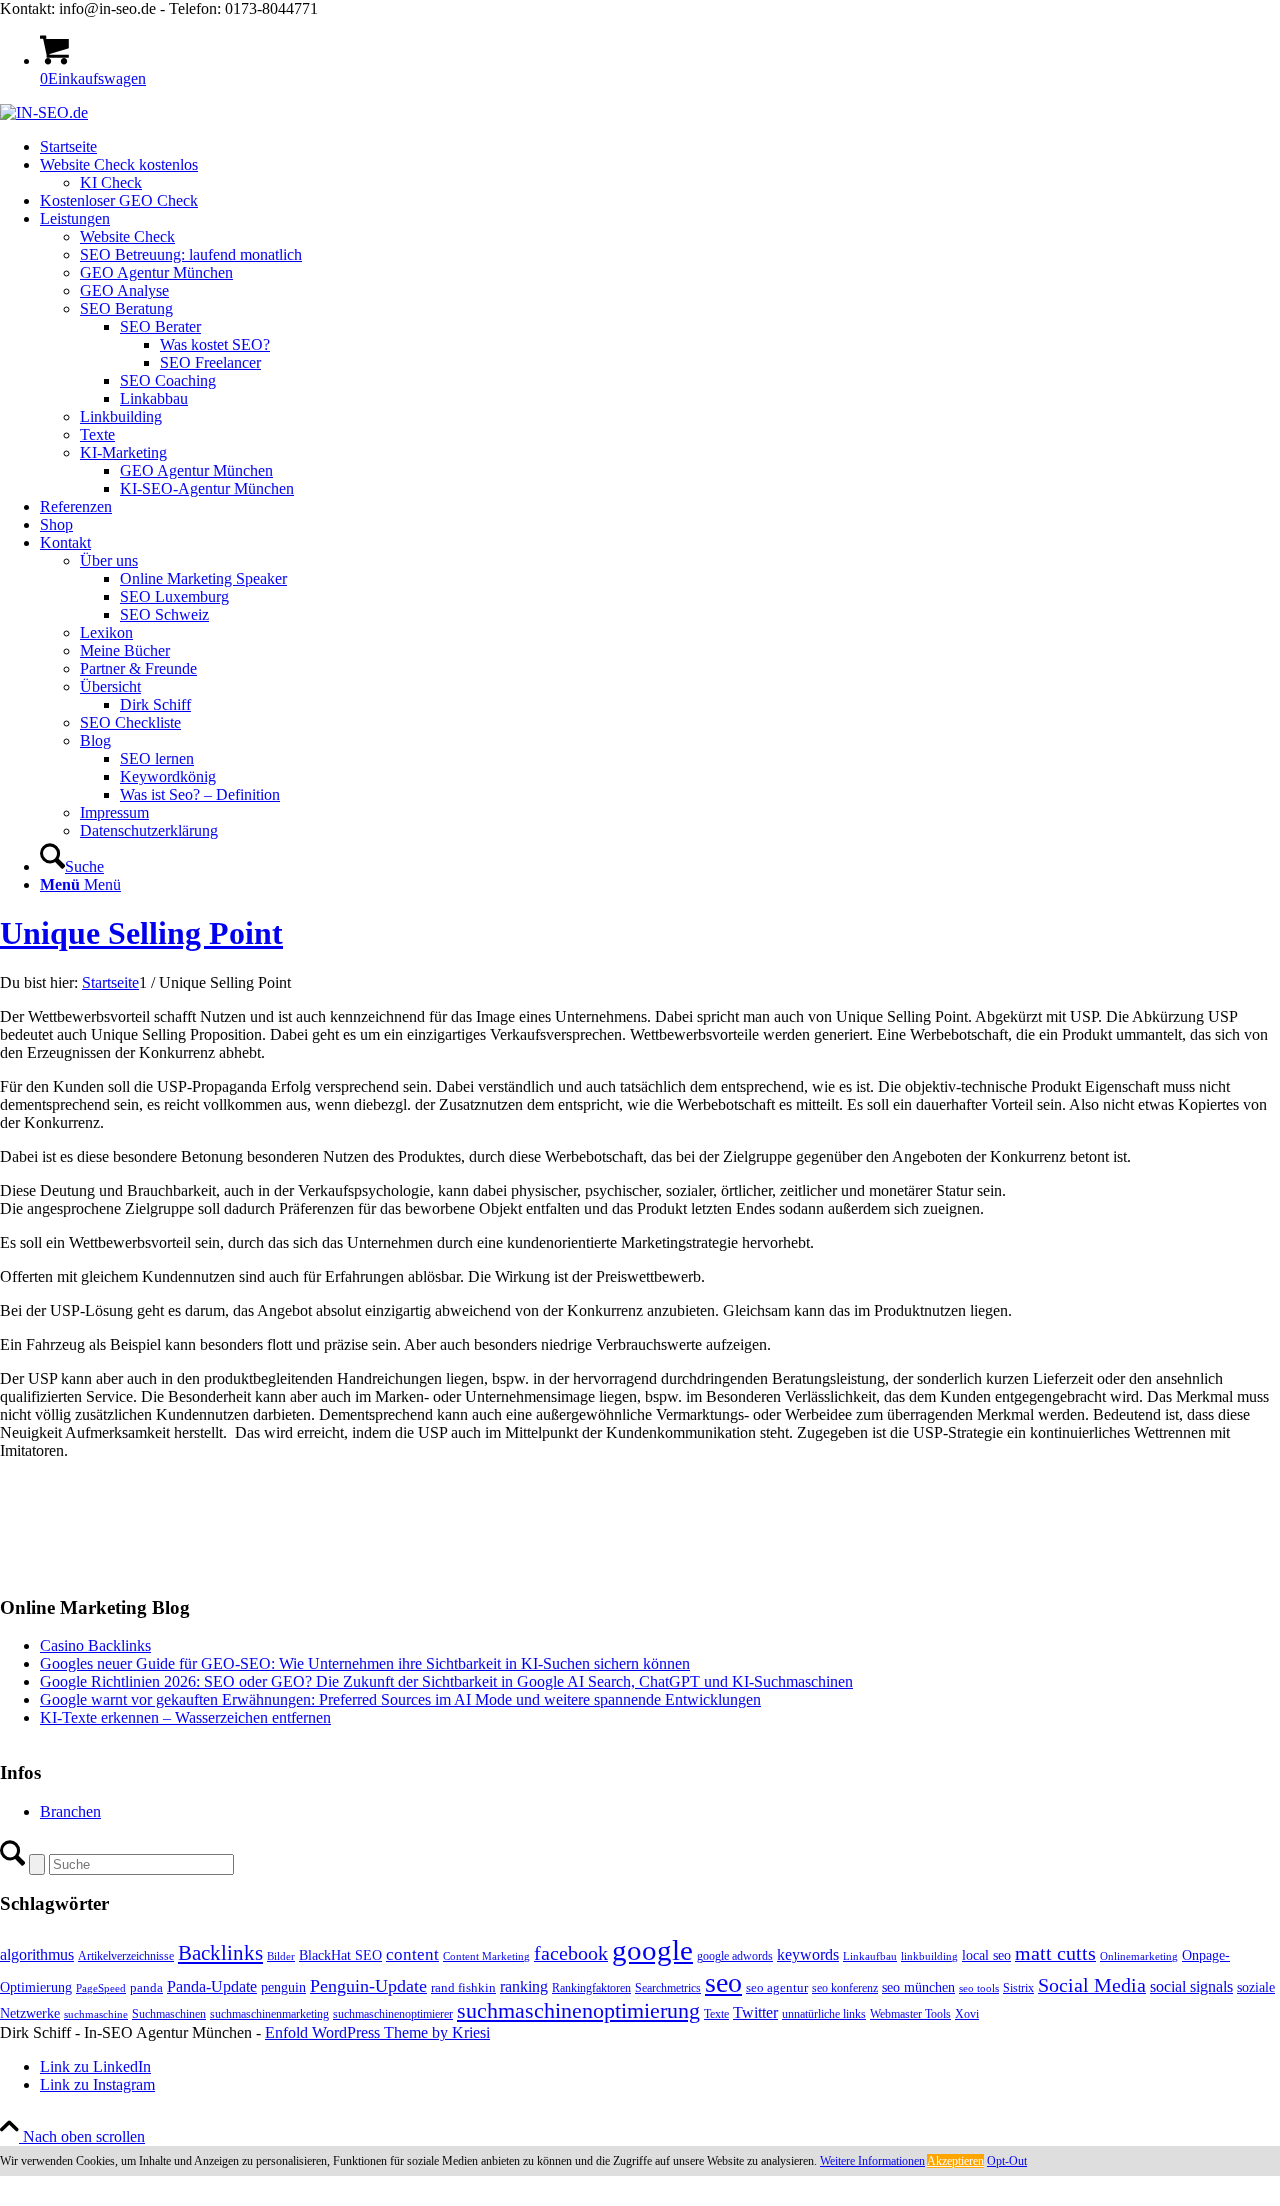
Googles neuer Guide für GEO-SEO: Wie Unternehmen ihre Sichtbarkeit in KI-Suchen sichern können (365, 1663)
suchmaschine (96, 2014)
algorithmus (37, 1954)
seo (723, 1982)
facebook (571, 1953)
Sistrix (1018, 1988)
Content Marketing (486, 1956)
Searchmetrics (668, 1988)
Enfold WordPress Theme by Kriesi (377, 2032)
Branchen (70, 1811)
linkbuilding (929, 1956)
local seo (986, 1955)
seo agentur (777, 1987)
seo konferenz (845, 1988)
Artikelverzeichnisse (126, 1956)
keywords (808, 1954)
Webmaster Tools (910, 2014)
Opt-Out (1007, 2161)
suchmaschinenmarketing (269, 2014)
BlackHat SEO (340, 1955)
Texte (716, 2014)
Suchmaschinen (169, 2014)
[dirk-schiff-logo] (44, 112)
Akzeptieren (955, 2161)
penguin (283, 1987)
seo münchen (918, 1987)
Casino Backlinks (95, 1645)
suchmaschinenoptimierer (393, 2014)
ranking (524, 1986)
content (412, 1954)
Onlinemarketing (1139, 1956)
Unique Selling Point (141, 933)
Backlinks (220, 1953)
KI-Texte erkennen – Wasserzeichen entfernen (185, 1717)
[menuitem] (660, 147)
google (652, 1950)
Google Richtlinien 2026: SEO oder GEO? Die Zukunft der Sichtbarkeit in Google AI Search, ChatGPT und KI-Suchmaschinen (446, 1681)
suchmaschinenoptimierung (578, 2011)
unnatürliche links (824, 2014)
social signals (1191, 1986)
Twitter (755, 2012)
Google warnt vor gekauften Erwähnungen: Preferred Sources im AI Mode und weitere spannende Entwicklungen (400, 1699)
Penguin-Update (368, 1986)
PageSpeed (101, 1988)
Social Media (1092, 1985)
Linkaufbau (870, 1956)
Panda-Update (212, 1986)
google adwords (735, 1956)
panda (146, 1987)
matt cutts (1055, 1953)
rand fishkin (463, 1987)
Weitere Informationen (872, 2161)
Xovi (967, 2014)
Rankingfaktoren (591, 1988)
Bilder (281, 1956)
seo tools (979, 1988)
